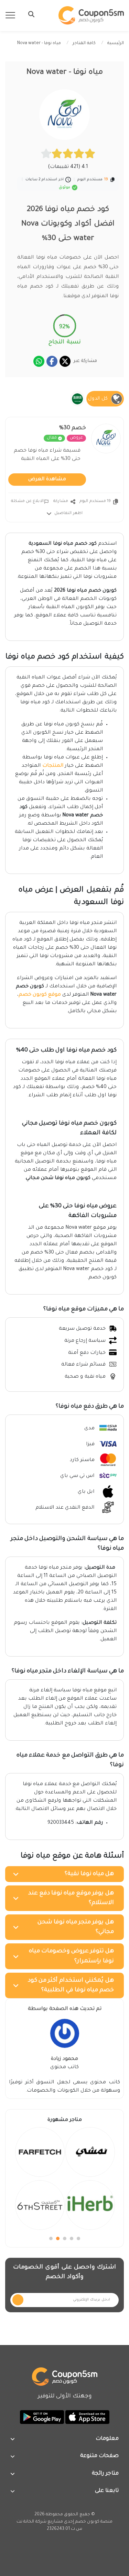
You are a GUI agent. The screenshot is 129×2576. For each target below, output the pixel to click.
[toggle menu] (29, 14)
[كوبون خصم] (91, 15)
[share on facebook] (52, 361)
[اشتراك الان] (18, 2300)
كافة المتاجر (84, 43)
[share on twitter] (65, 361)
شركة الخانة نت (31, 2522)
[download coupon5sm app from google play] (42, 2417)
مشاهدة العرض (47, 480)
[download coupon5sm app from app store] (87, 2417)
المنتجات (53, 766)
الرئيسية (116, 43)
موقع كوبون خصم (40, 995)
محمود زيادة (64, 2059)
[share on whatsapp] (39, 361)
